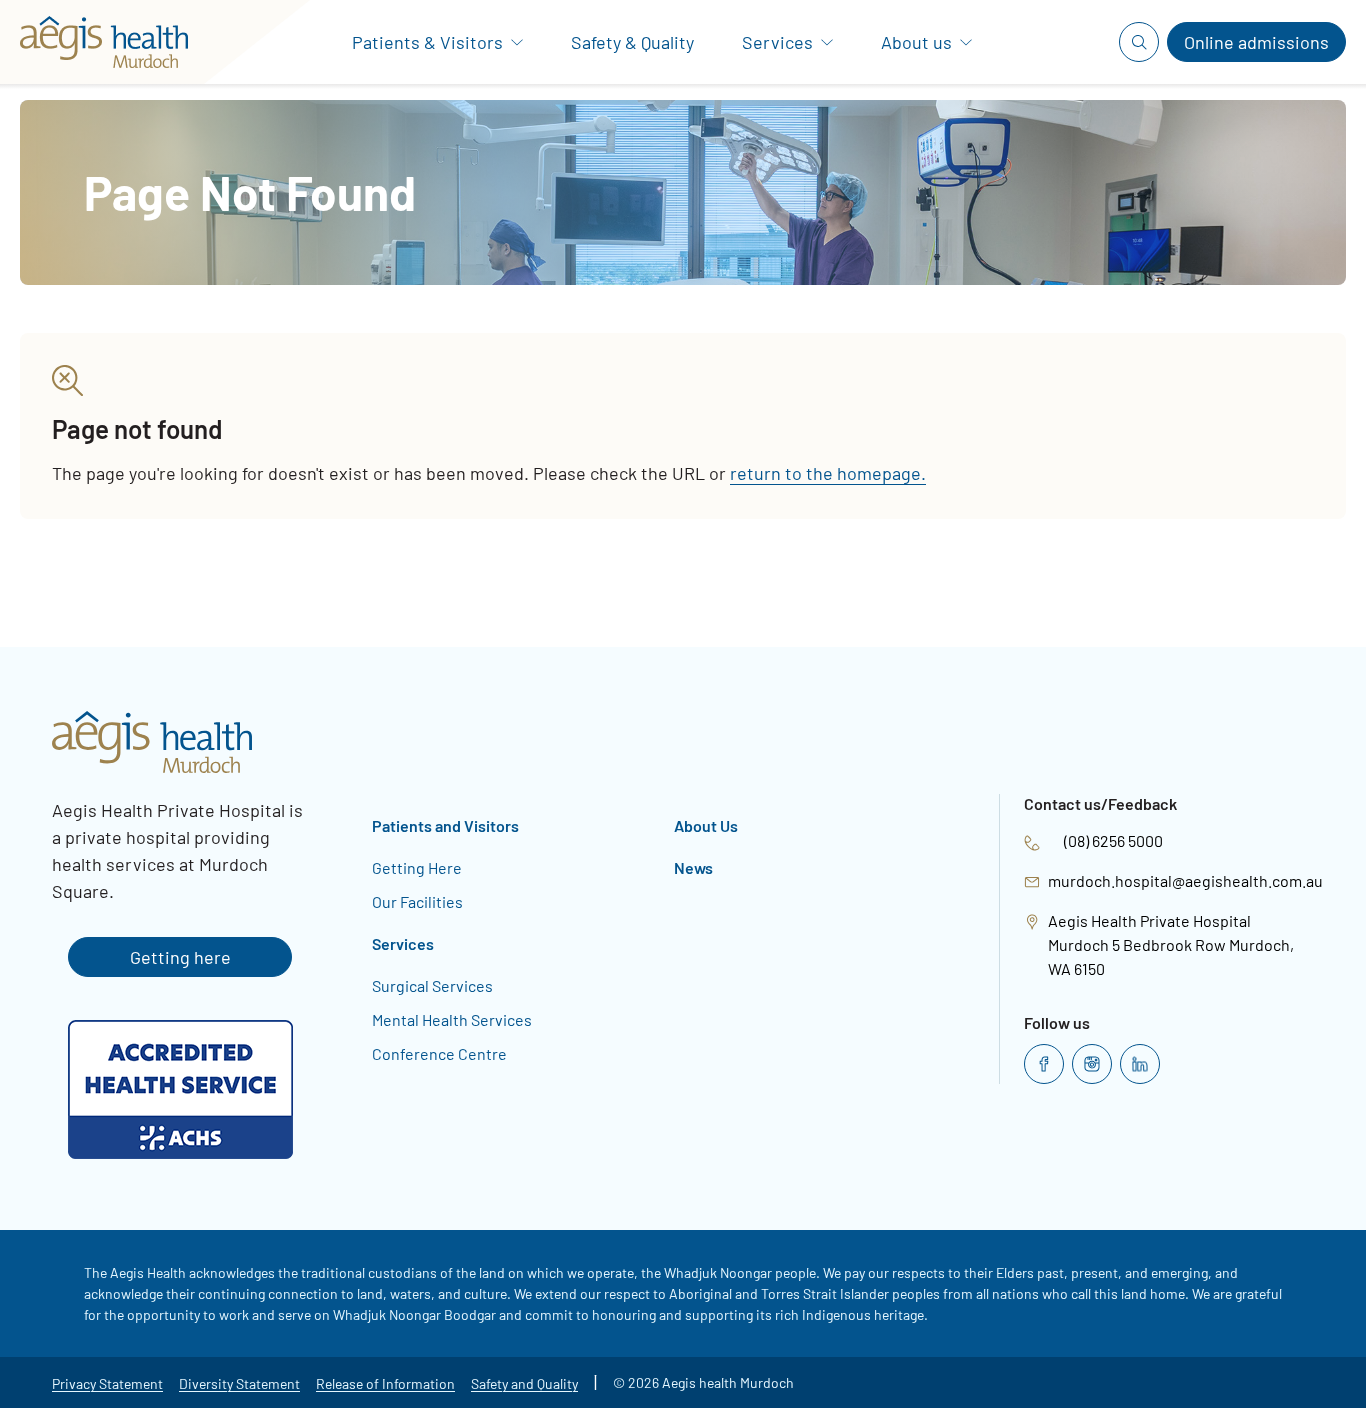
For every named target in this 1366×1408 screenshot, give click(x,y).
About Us (706, 825)
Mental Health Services (452, 1019)
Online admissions (1256, 42)
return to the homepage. (828, 473)
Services (403, 943)
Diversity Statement (239, 1383)
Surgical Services (432, 985)
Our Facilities (417, 901)
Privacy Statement (107, 1383)
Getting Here (417, 867)
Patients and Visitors (445, 825)
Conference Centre (439, 1053)
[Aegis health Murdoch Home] (112, 42)
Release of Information (385, 1383)
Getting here (180, 957)
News (693, 867)
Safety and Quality (524, 1383)
